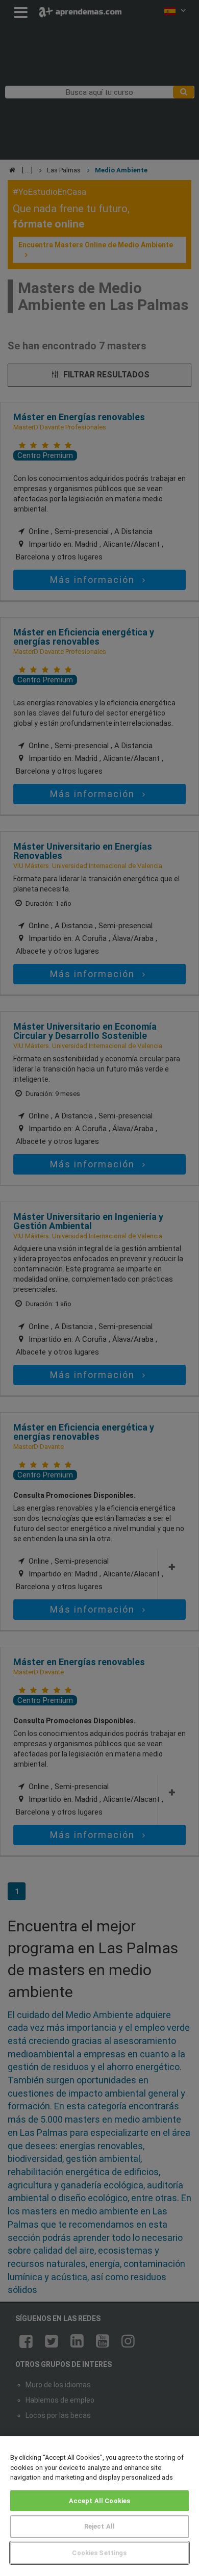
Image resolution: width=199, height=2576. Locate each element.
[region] (99, 2506)
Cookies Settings (99, 2553)
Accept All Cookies (99, 2501)
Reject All (99, 2526)
